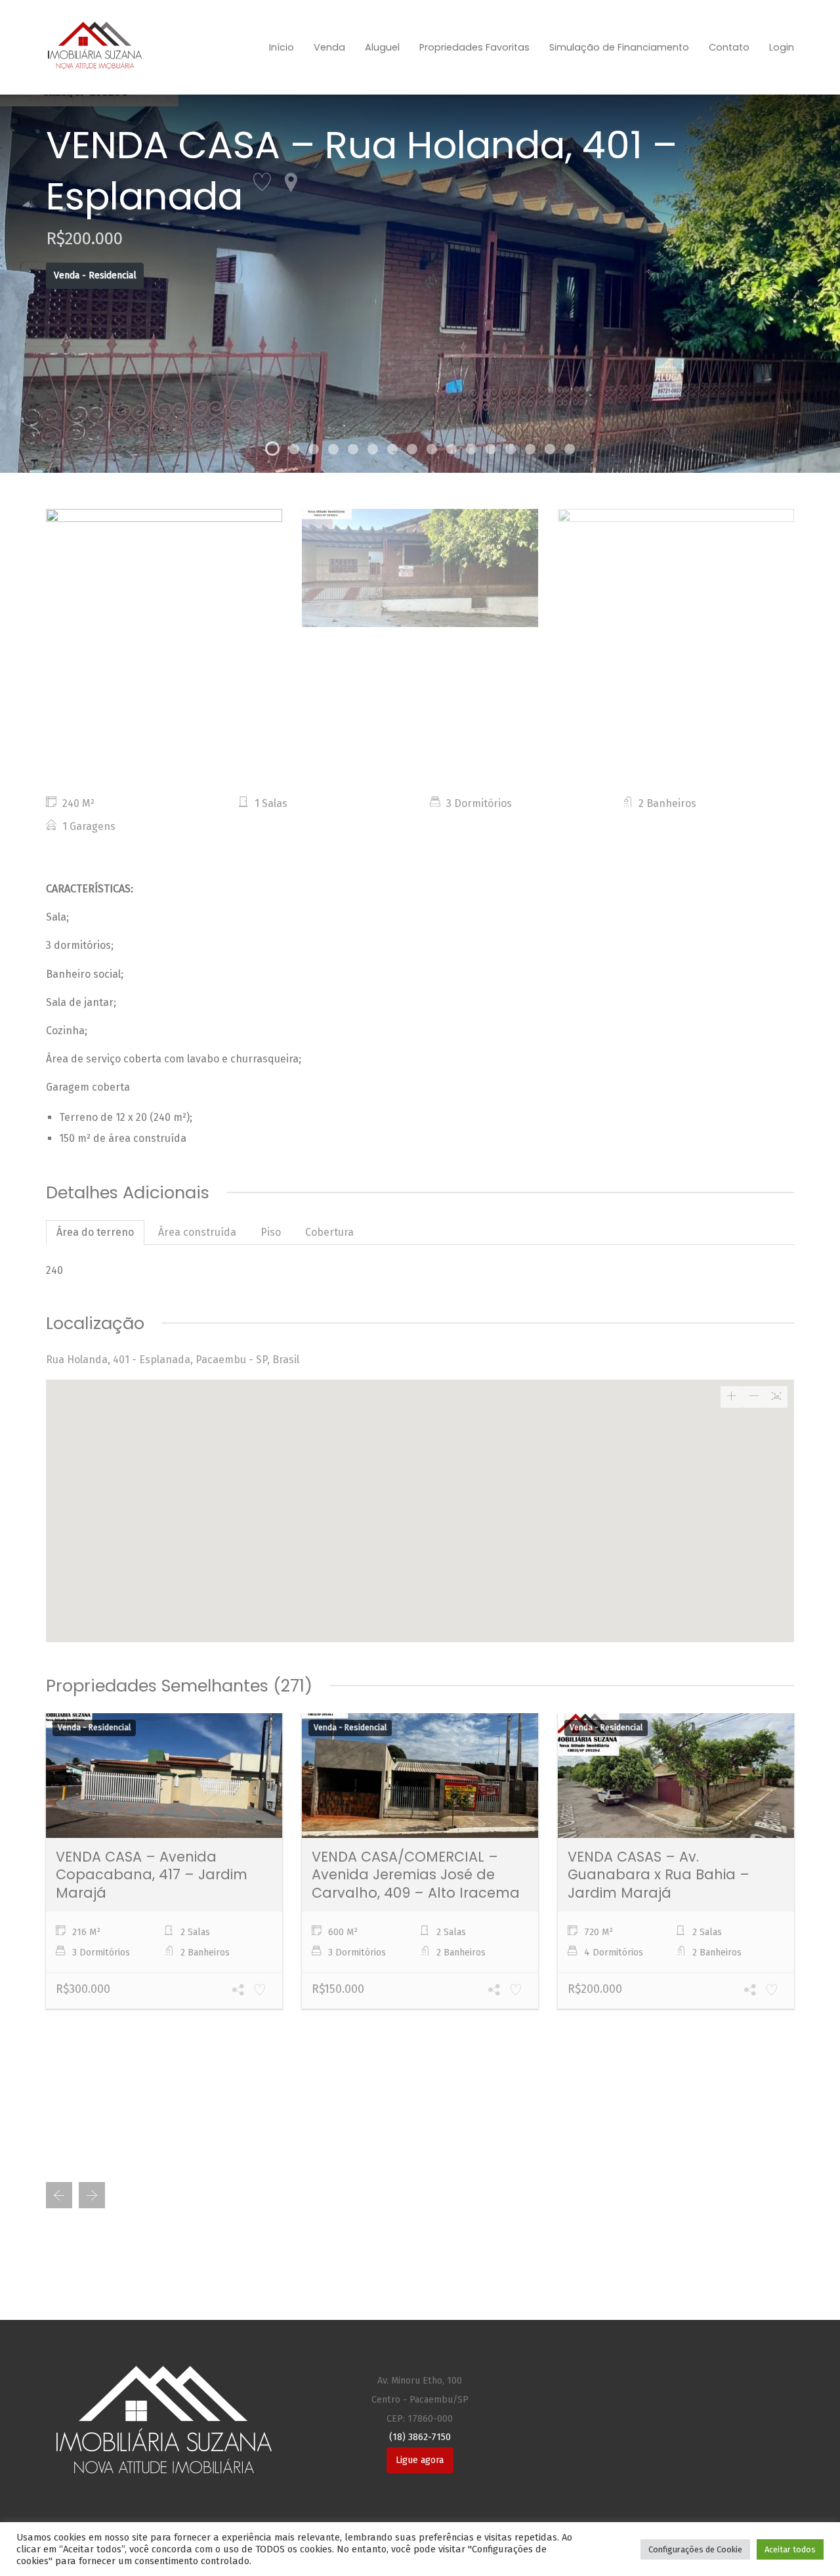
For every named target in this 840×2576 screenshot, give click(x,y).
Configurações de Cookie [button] (695, 2549)
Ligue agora (420, 2460)
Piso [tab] (271, 1232)
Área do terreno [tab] (95, 1232)
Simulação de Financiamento (619, 47)
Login (782, 47)
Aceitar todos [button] (790, 2549)
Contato (729, 47)
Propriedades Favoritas (474, 47)
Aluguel (382, 47)
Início (282, 47)
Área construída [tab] (197, 1232)
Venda (329, 47)
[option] (164, 568)
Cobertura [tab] (329, 1232)
